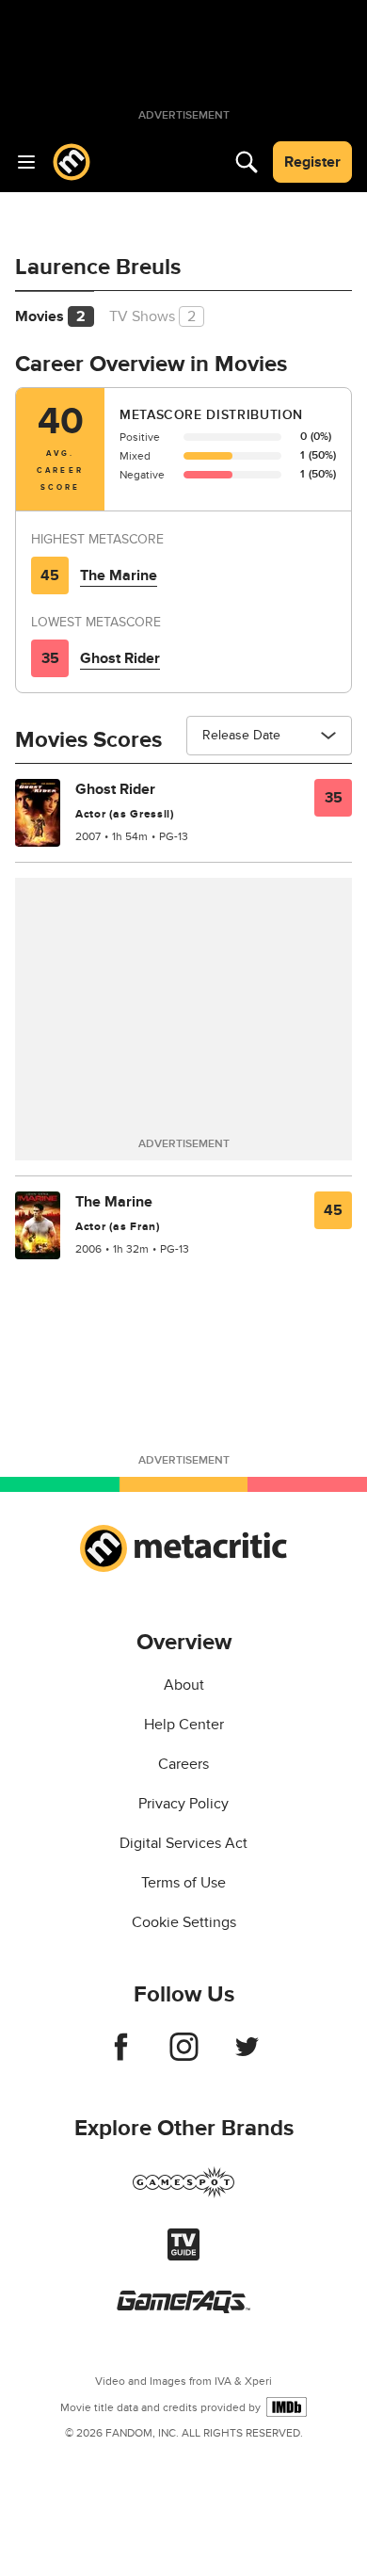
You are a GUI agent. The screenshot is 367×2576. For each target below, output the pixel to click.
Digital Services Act (183, 1843)
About (184, 1685)
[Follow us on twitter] (247, 2056)
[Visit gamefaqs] (183, 2309)
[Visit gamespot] (183, 2194)
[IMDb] (287, 2407)
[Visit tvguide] (183, 2256)
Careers (183, 1764)
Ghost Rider (120, 658)
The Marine (119, 575)
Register (312, 162)
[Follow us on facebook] (121, 2056)
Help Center (184, 1725)
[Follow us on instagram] (184, 2056)
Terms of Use (183, 1883)
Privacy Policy (183, 1804)
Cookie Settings (184, 1922)
